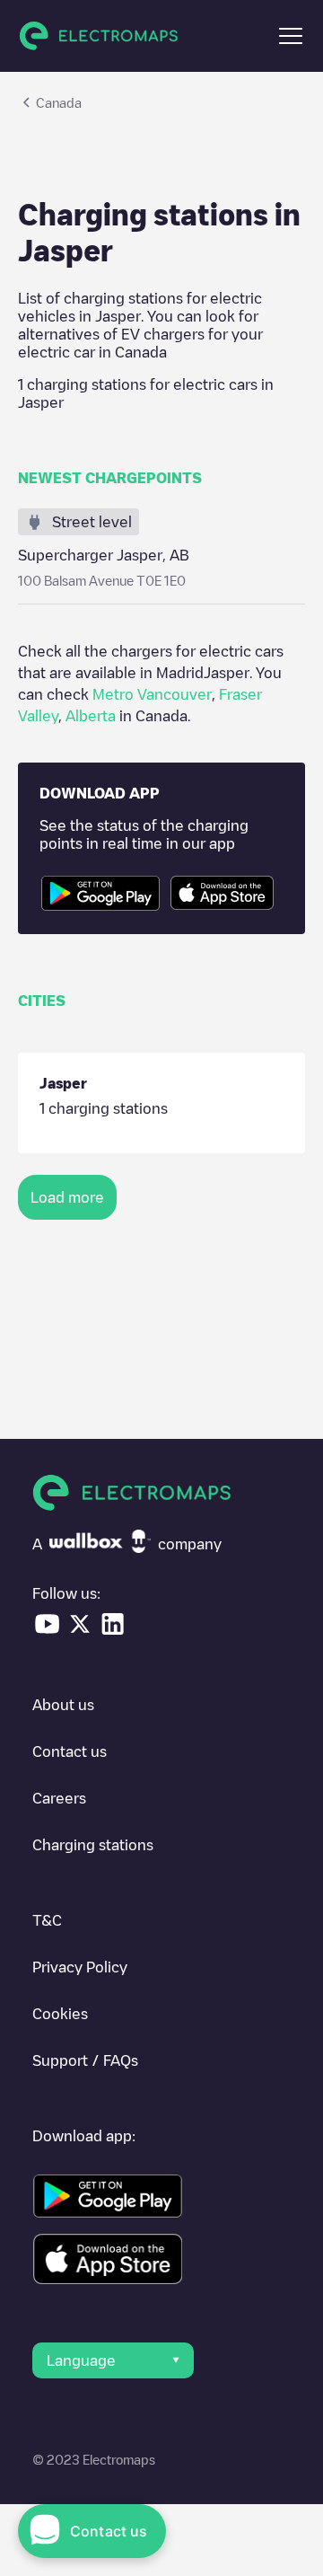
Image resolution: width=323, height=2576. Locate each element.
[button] (291, 36)
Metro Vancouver (152, 694)
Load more (67, 1197)
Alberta (91, 716)
